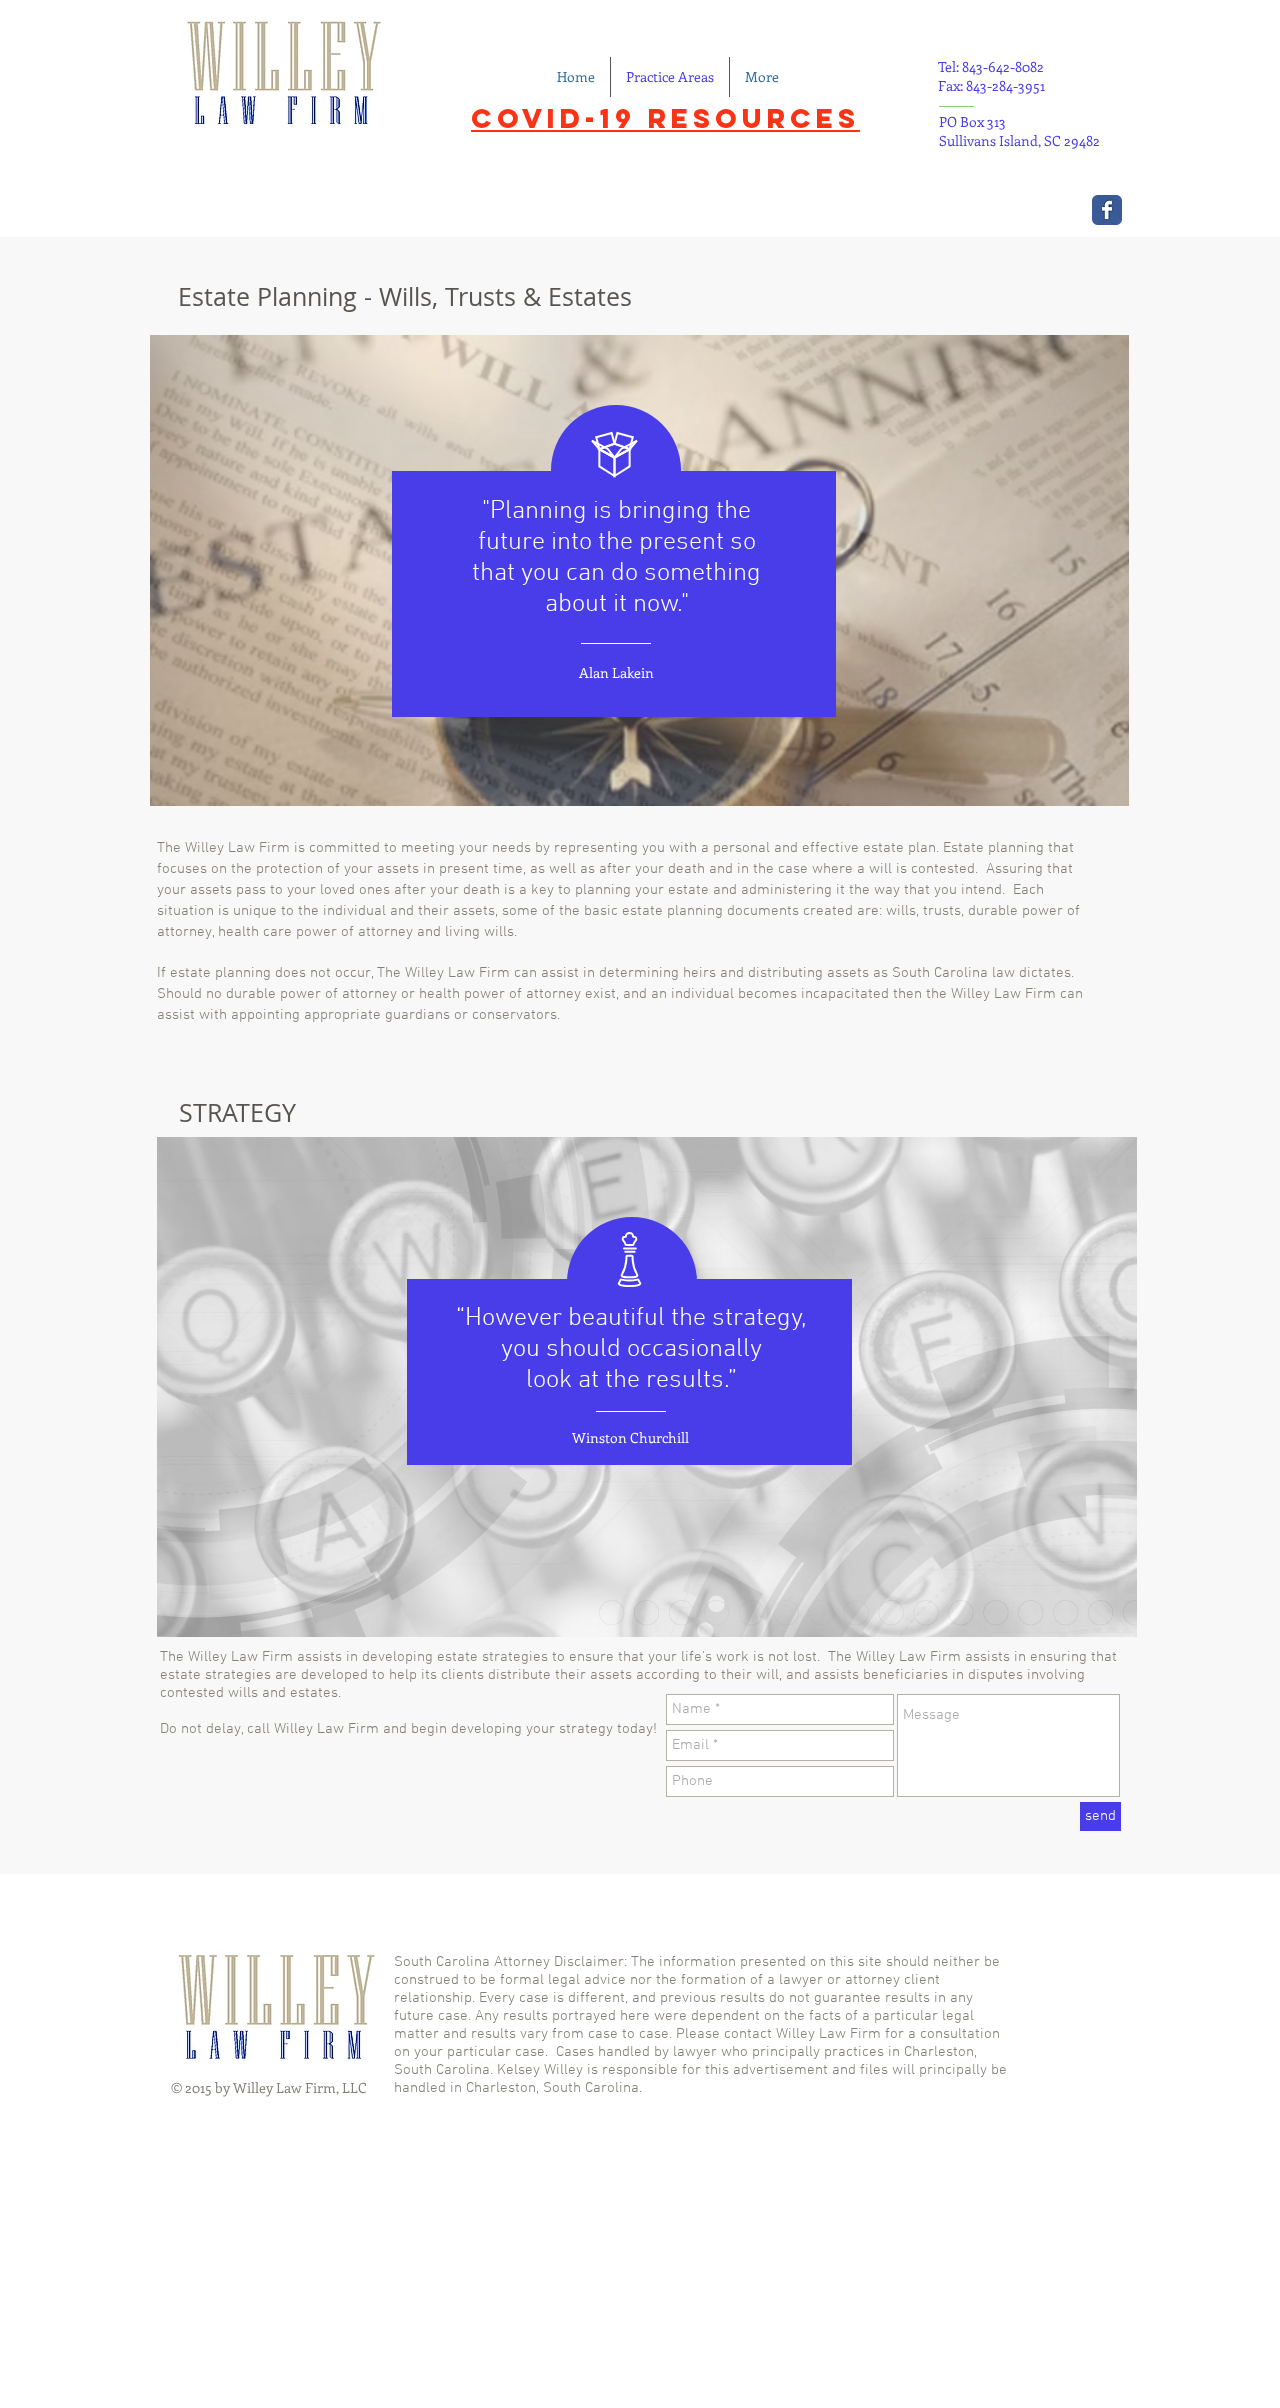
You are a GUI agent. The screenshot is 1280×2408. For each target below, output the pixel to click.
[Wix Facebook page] (1107, 210)
